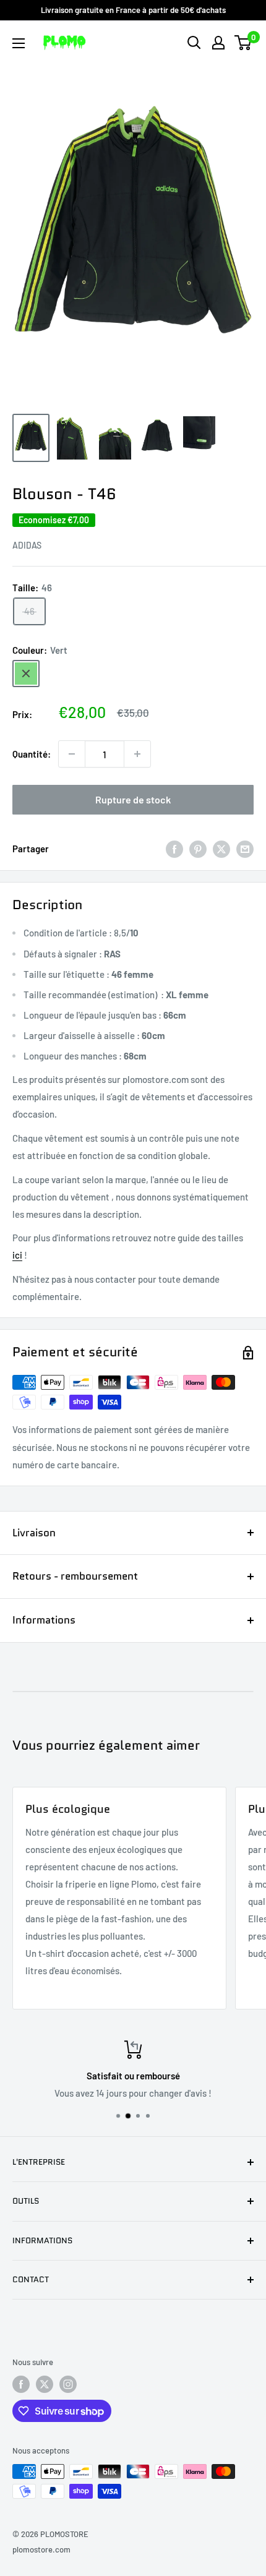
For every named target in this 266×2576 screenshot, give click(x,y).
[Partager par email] (245, 849)
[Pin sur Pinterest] (198, 849)
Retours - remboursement (75, 1576)
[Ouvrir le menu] (19, 43)
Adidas (27, 545)
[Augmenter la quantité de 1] (137, 754)
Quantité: (32, 754)
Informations (44, 1620)
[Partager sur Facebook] (174, 849)
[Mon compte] (218, 43)
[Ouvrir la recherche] (194, 43)
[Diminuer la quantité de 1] (72, 754)
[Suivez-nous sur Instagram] (68, 2384)
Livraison (34, 1533)
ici (17, 1255)
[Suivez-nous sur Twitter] (45, 2384)
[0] (243, 43)
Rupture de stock (133, 799)
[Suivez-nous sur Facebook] (21, 2384)
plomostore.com (41, 2549)
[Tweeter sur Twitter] (221, 849)
